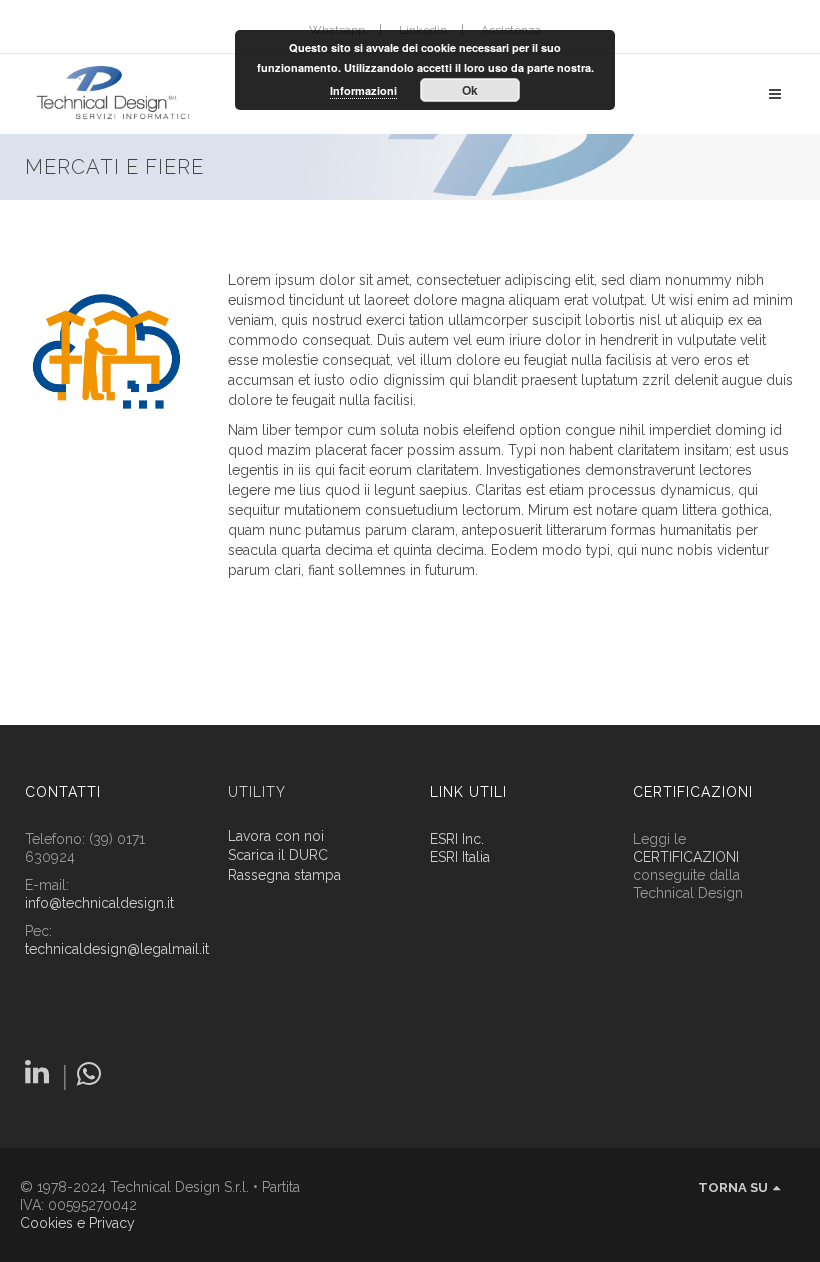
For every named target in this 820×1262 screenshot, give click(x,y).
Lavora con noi (276, 836)
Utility (257, 792)
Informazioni (363, 90)
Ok (470, 90)
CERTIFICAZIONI (686, 857)
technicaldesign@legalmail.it (117, 949)
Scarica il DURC (278, 855)
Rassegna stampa (284, 875)
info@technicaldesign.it (99, 903)
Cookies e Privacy (77, 1223)
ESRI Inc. (457, 839)
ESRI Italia (460, 857)
